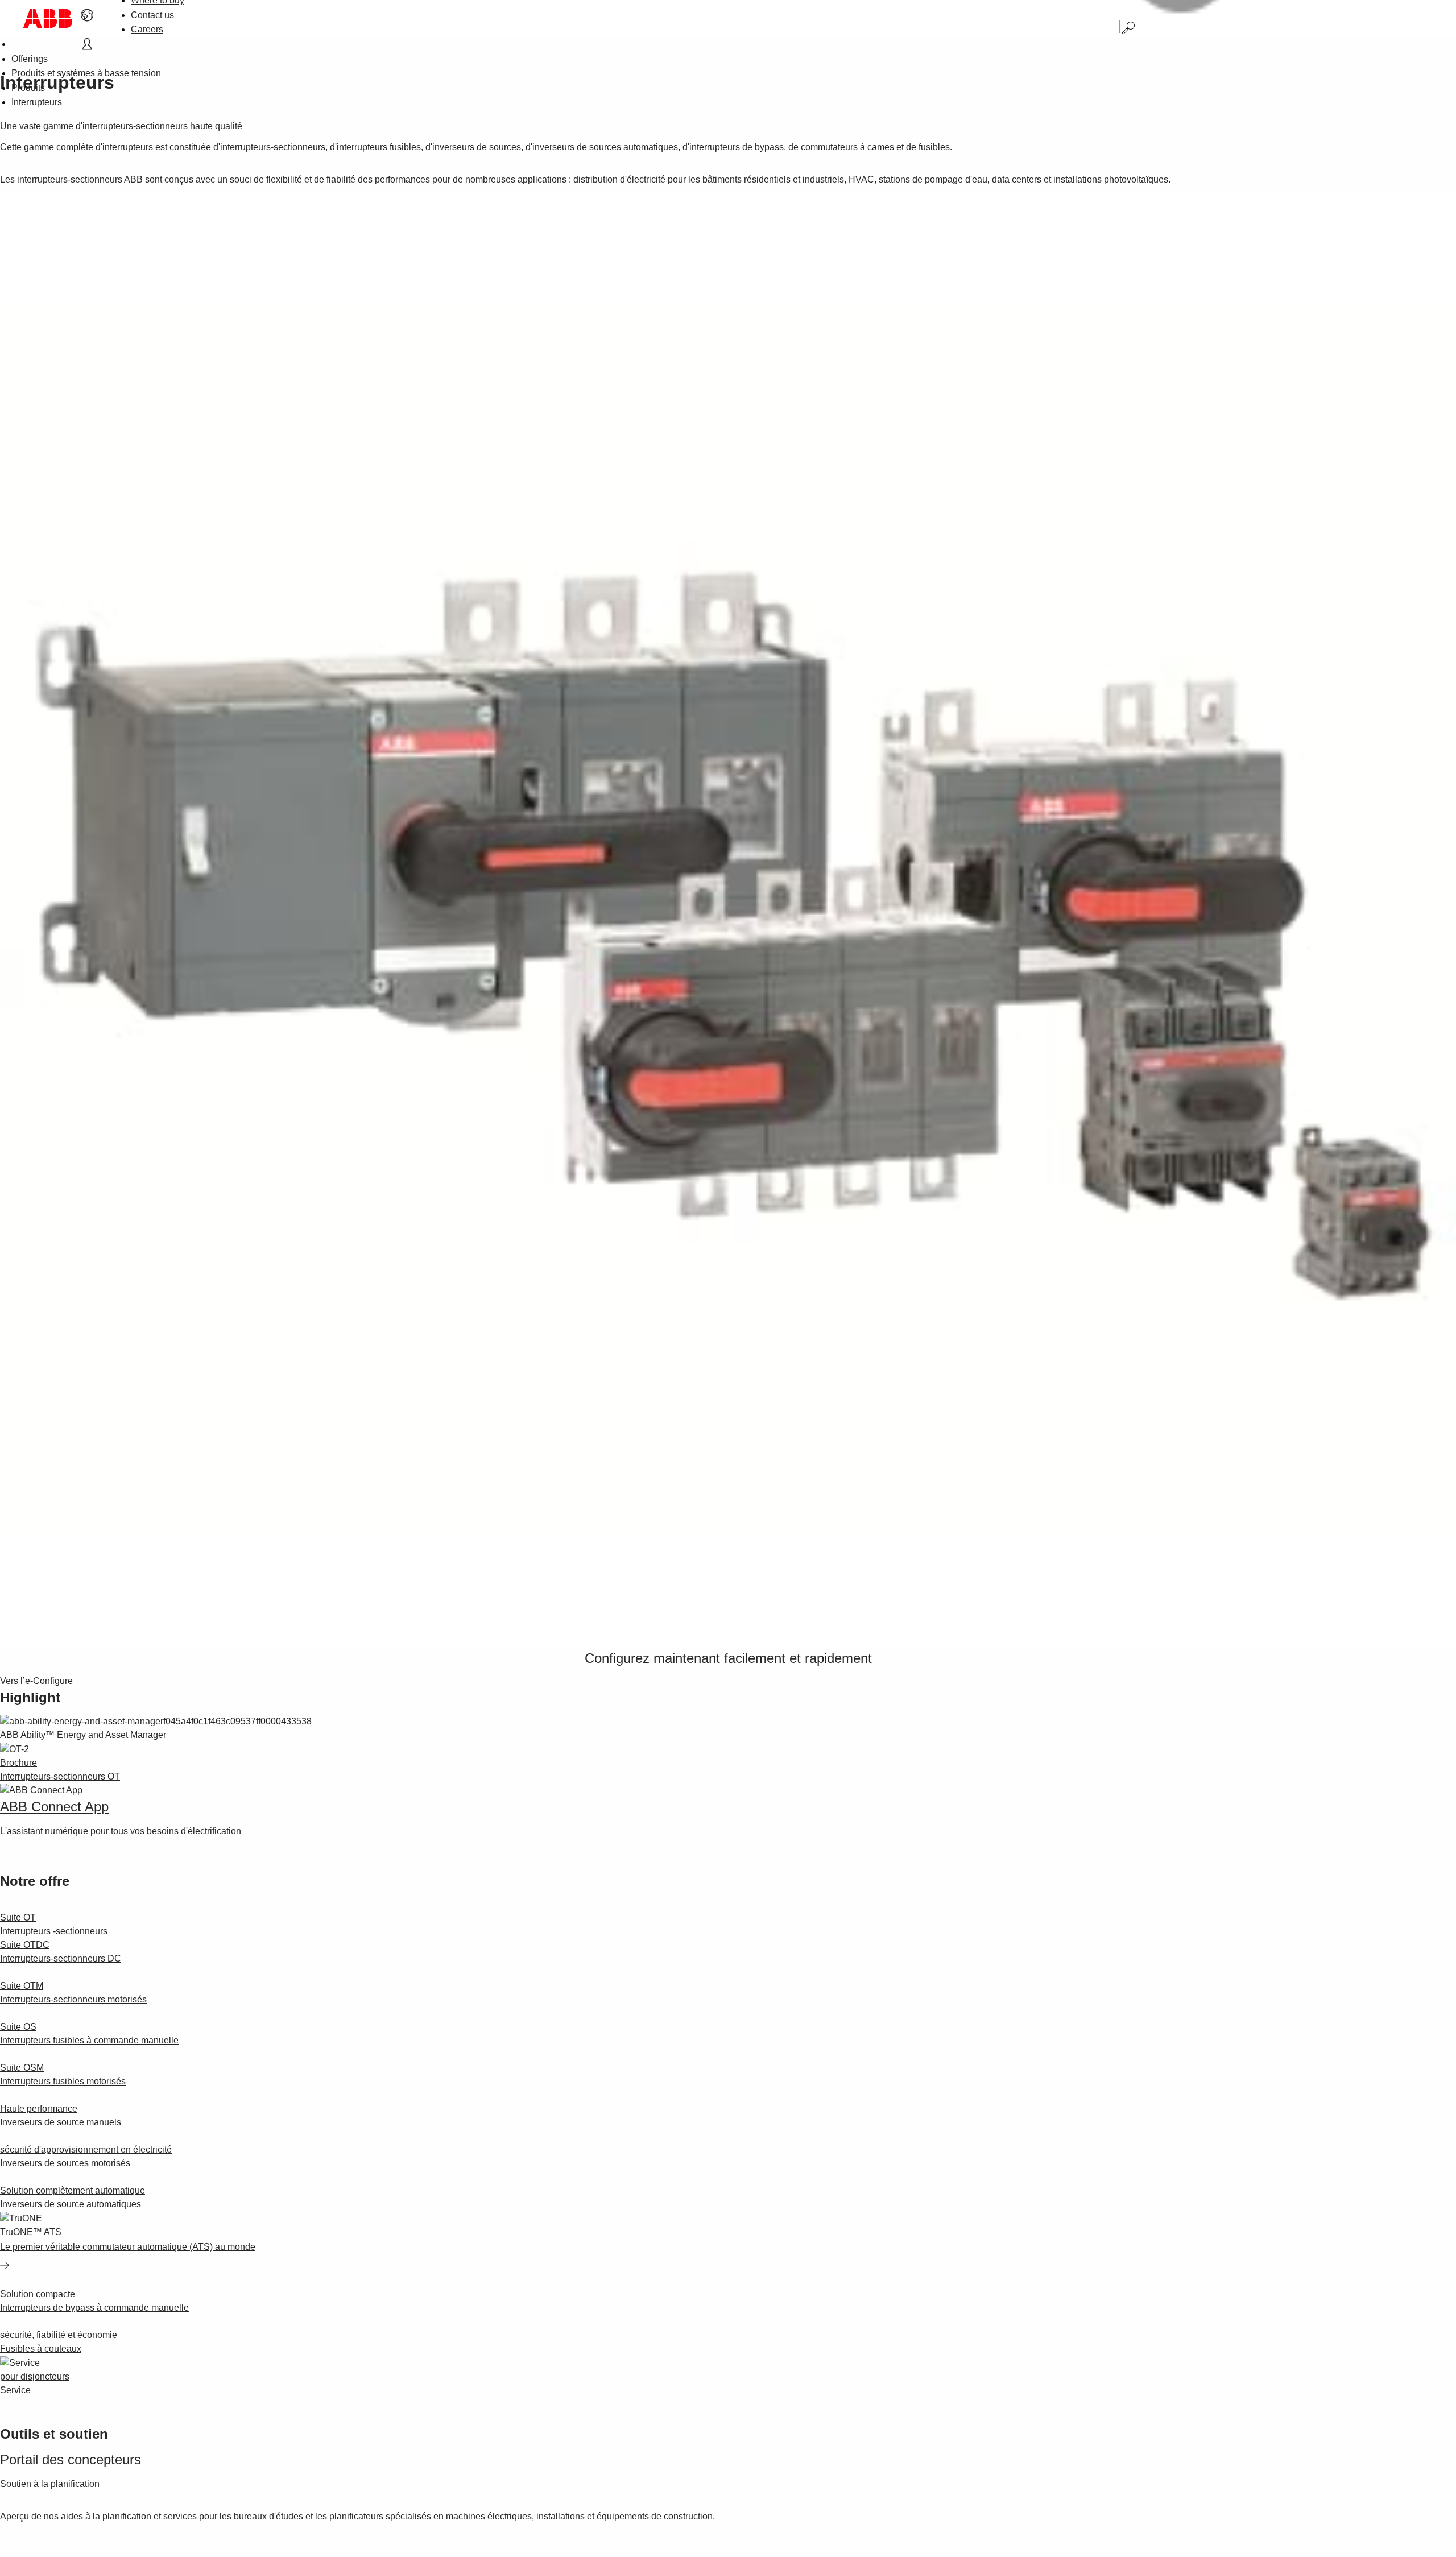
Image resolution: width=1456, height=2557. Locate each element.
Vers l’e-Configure (36, 1681)
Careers (147, 29)
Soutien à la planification (50, 2484)
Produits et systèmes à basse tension (86, 73)
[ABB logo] (48, 18)
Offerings (30, 59)
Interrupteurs (37, 102)
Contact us (152, 15)
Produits (28, 88)
